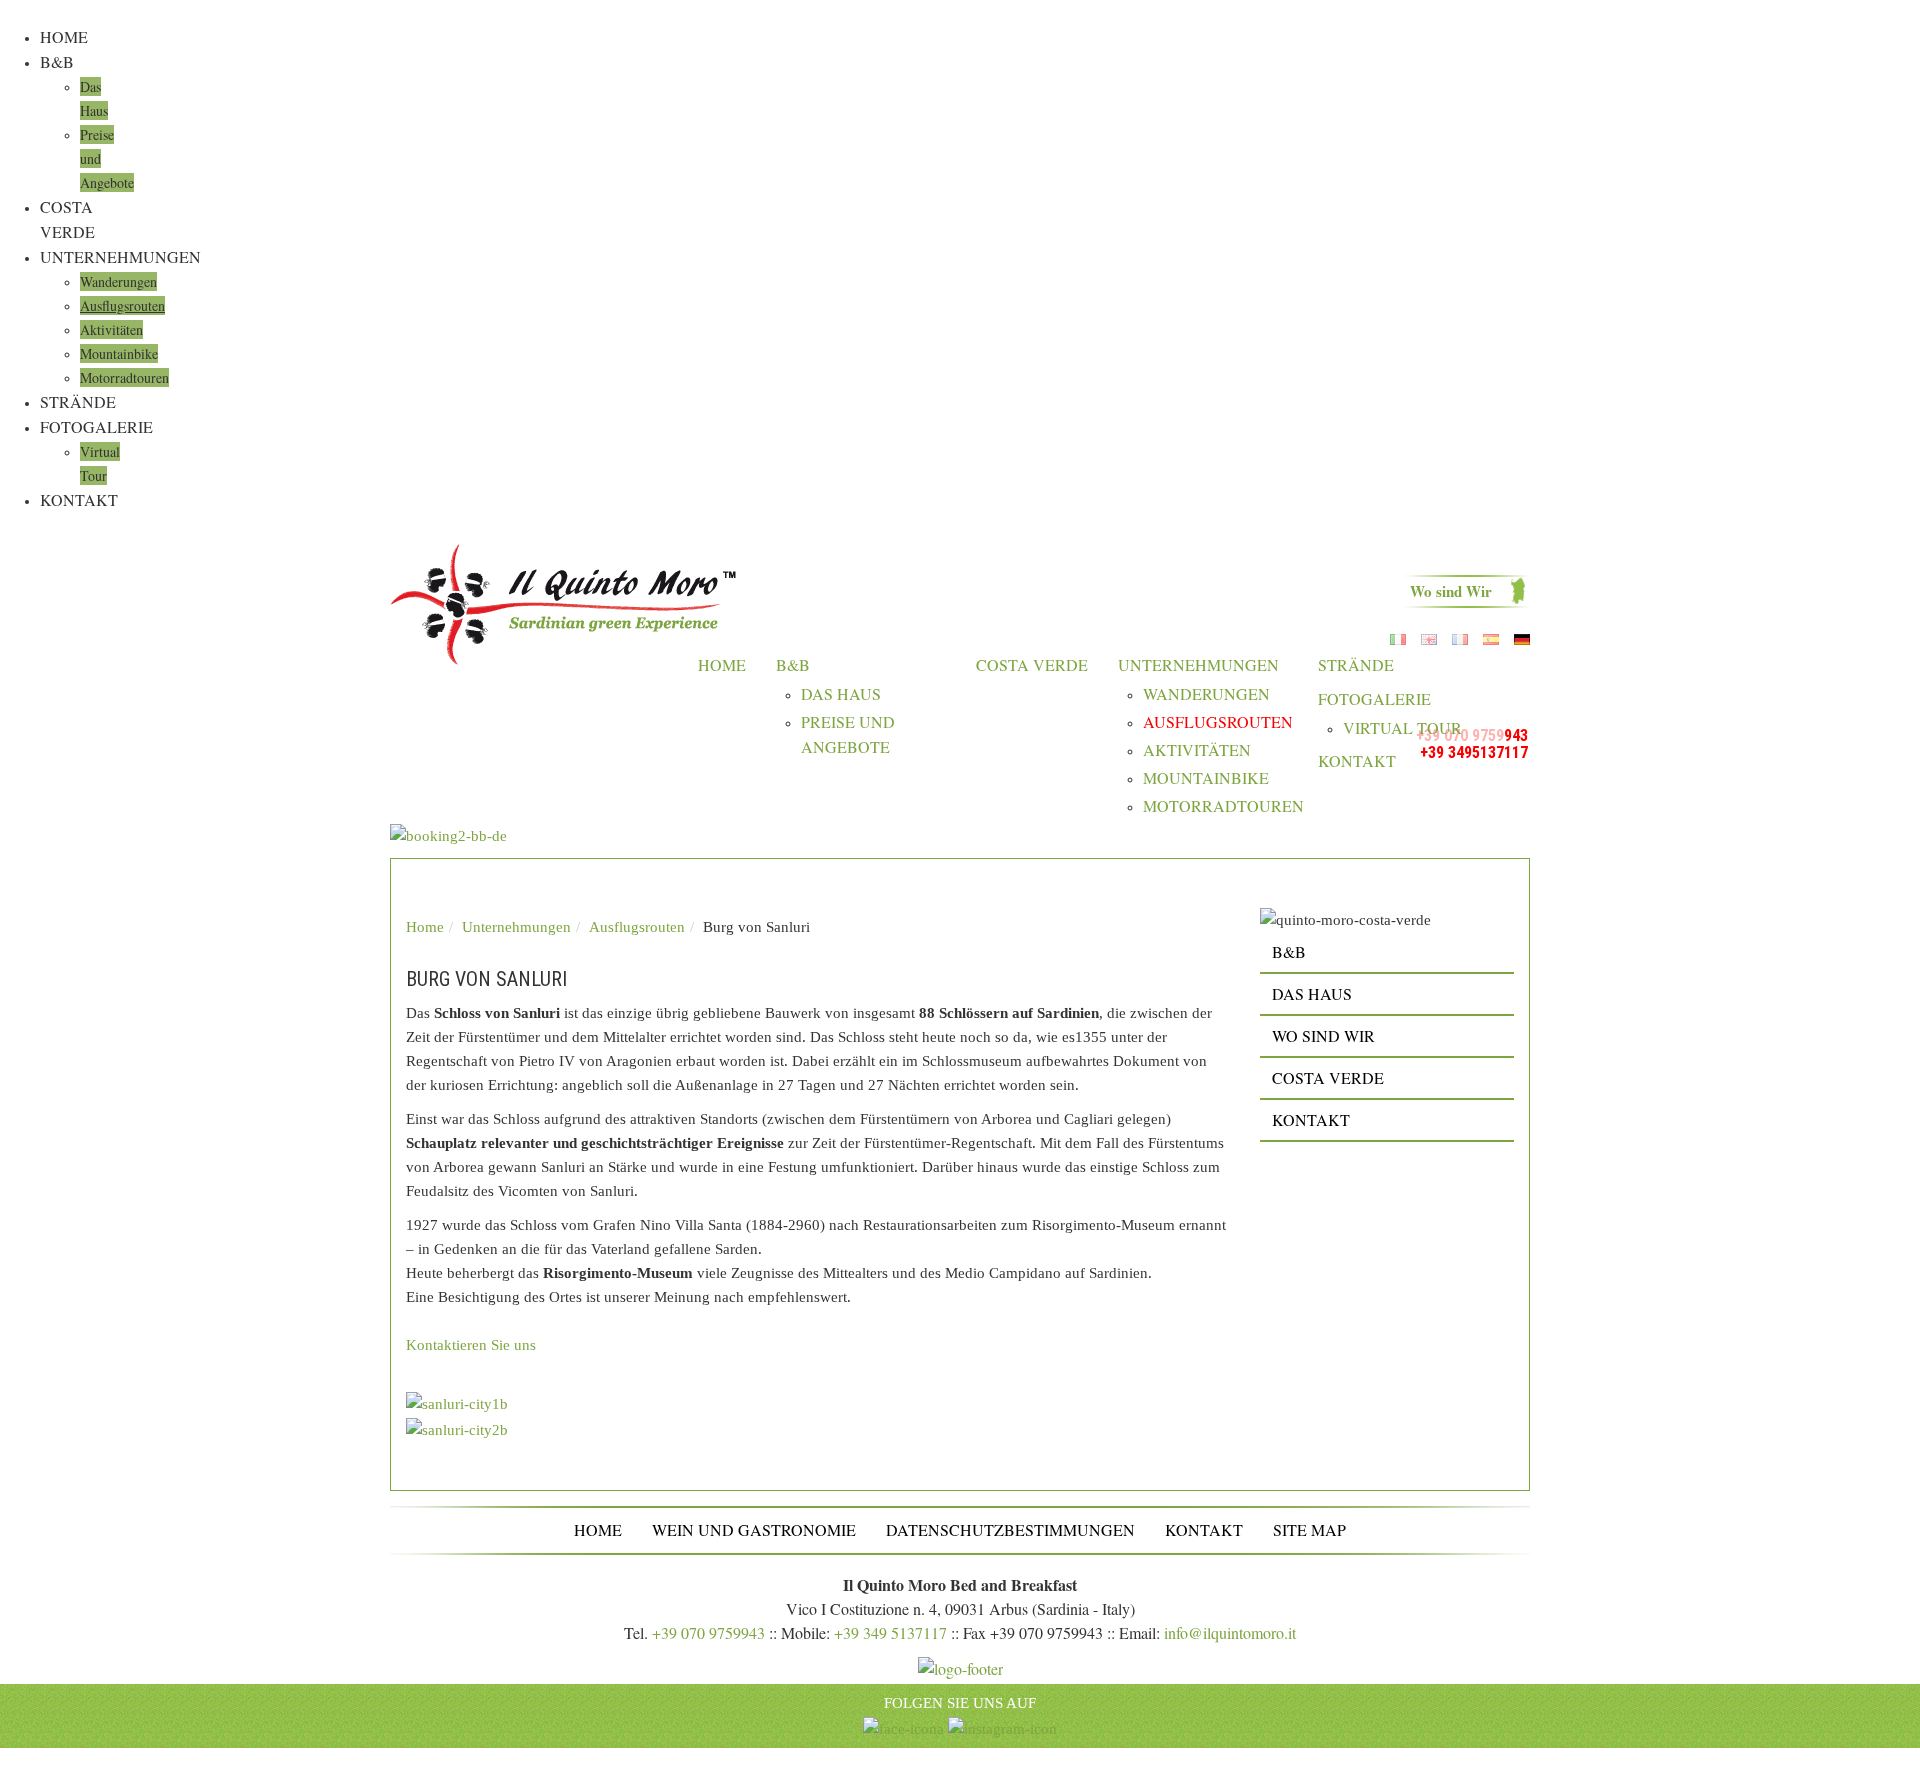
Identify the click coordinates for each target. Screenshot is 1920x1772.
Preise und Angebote (848, 734)
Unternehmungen (120, 256)
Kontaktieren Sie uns (471, 1345)
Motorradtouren (124, 377)
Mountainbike (119, 353)
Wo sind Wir (1451, 591)
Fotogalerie (96, 426)
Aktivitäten (111, 329)
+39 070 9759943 (708, 1632)
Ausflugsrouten (122, 305)
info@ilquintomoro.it (1230, 1632)
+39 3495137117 (1474, 752)
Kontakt (79, 499)
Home (64, 36)
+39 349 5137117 (890, 1632)
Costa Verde (1032, 664)
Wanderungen (118, 281)
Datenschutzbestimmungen (1010, 1529)
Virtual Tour (1402, 727)
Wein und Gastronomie (754, 1529)
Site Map (1309, 1529)
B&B (57, 61)
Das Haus (841, 693)
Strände (78, 401)
